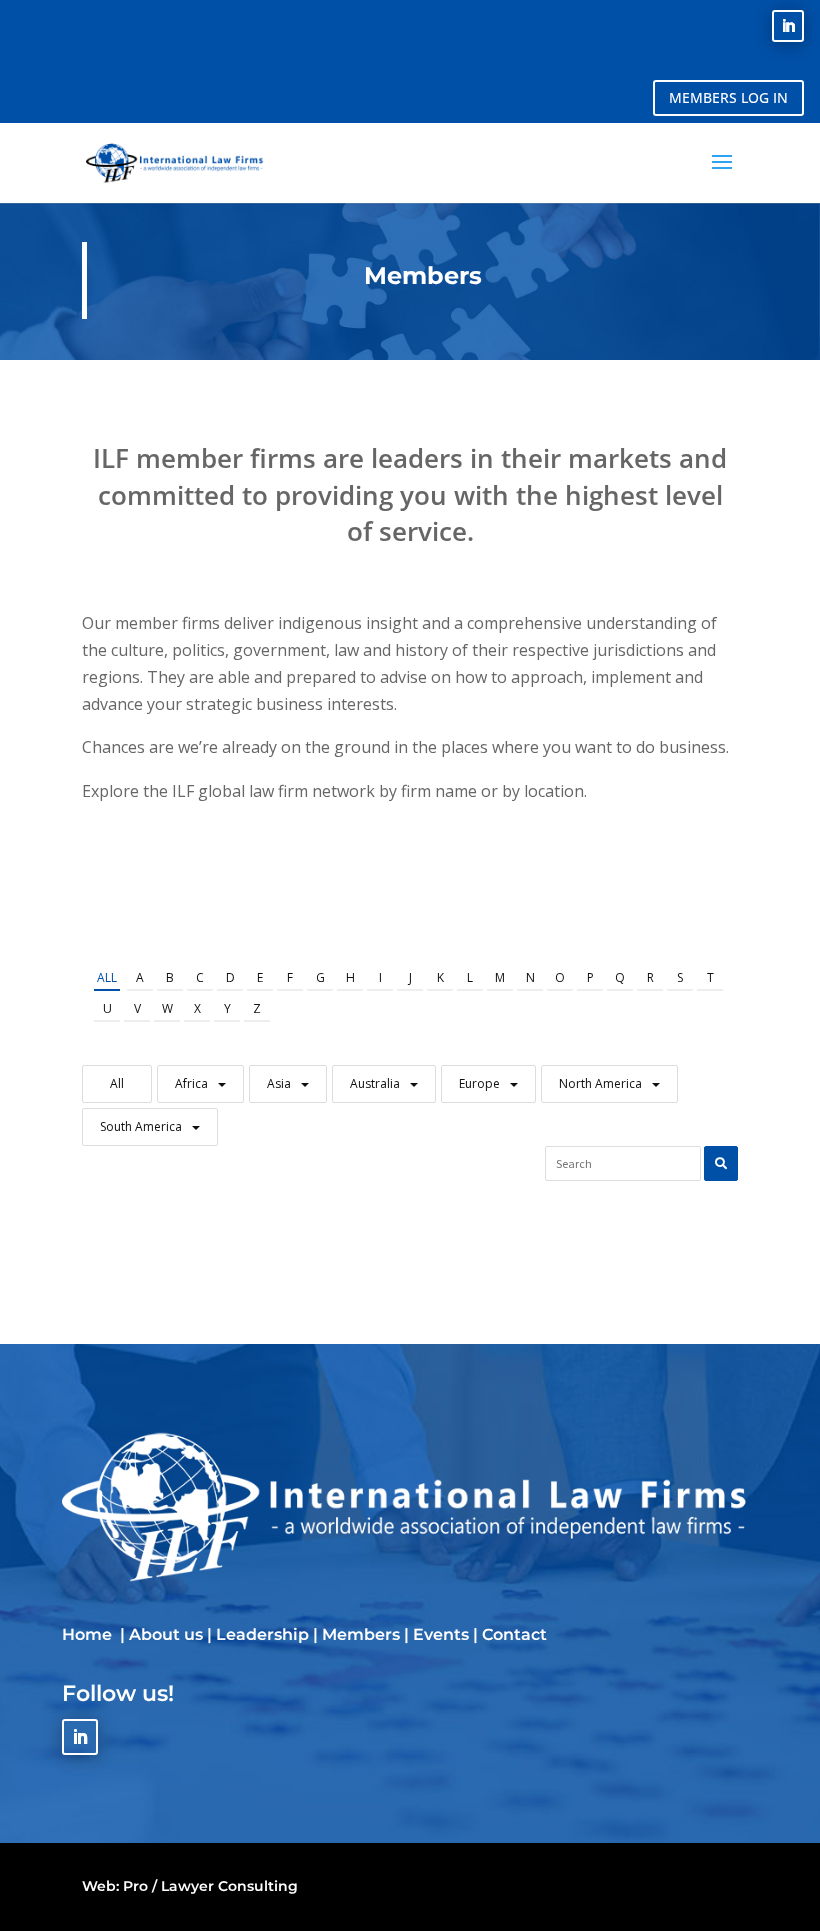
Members (361, 1634)
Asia (279, 1083)
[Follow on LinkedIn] (788, 26)
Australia (375, 1083)
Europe (479, 1083)
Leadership (262, 1634)
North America (600, 1083)
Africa (191, 1083)
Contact (514, 1634)
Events (441, 1634)
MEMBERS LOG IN (728, 97)
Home (89, 1634)
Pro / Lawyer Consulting (210, 1886)
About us (166, 1634)
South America (141, 1126)
